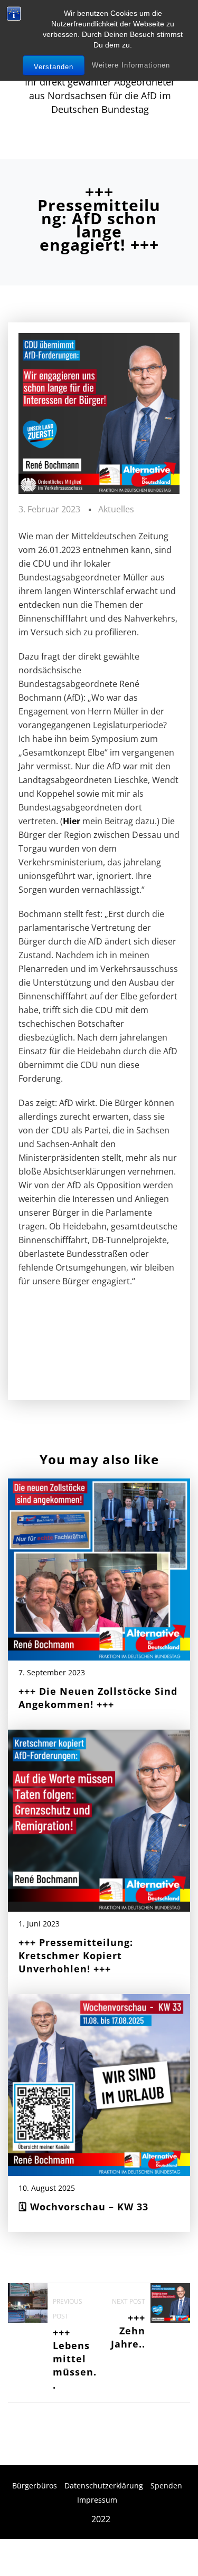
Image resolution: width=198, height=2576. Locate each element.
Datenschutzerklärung (104, 2486)
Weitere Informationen (131, 65)
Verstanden (54, 67)
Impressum (97, 2500)
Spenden (166, 2486)
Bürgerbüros (35, 2486)
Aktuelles (116, 509)
